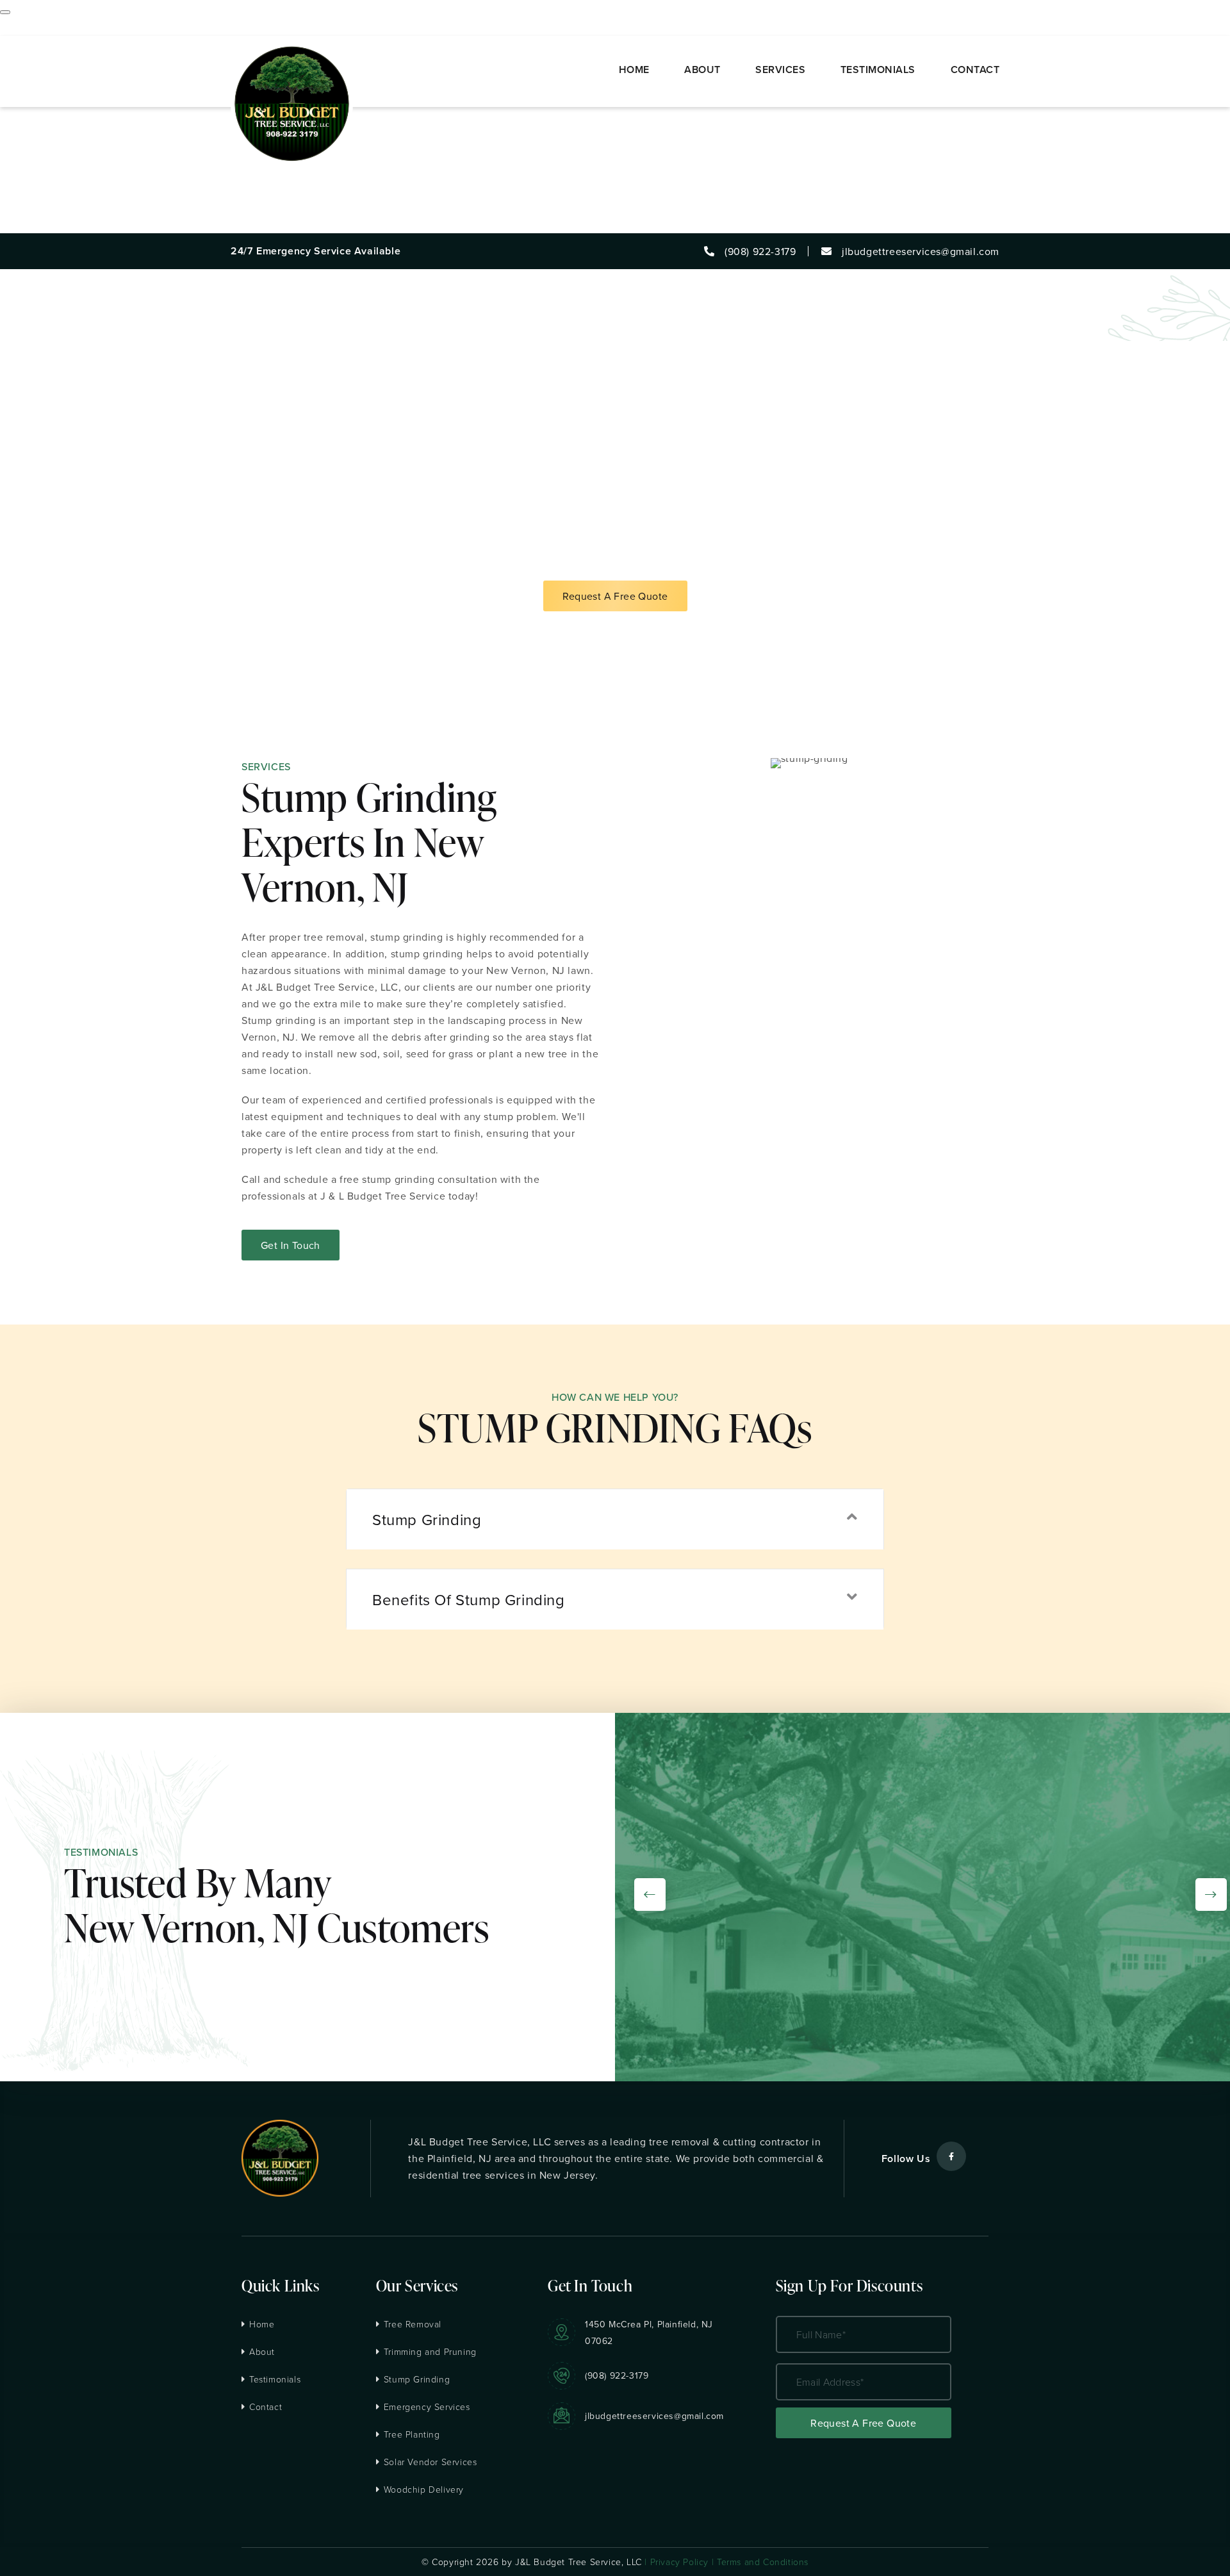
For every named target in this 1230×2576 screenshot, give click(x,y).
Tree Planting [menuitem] (32, 158)
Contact (266, 2407)
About (262, 2351)
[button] (615, 1519)
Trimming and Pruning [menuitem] (53, 108)
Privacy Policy (679, 2562)
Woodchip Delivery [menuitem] (45, 192)
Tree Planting (412, 2434)
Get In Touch (291, 1245)
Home (262, 2324)
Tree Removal (413, 2324)
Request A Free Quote (615, 596)
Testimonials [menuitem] (30, 208)
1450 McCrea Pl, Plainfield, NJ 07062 (649, 2332)
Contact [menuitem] (19, 225)
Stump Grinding (417, 2379)
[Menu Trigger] (5, 12)
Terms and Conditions (763, 2562)
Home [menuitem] (14, 25)
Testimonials (275, 2379)
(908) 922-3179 (617, 2375)
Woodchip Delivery (424, 2489)
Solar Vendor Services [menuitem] (53, 175)
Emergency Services (427, 2407)
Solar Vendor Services (430, 2462)
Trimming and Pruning (430, 2351)
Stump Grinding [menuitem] (37, 125)
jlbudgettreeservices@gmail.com (654, 2416)
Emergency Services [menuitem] (49, 142)
